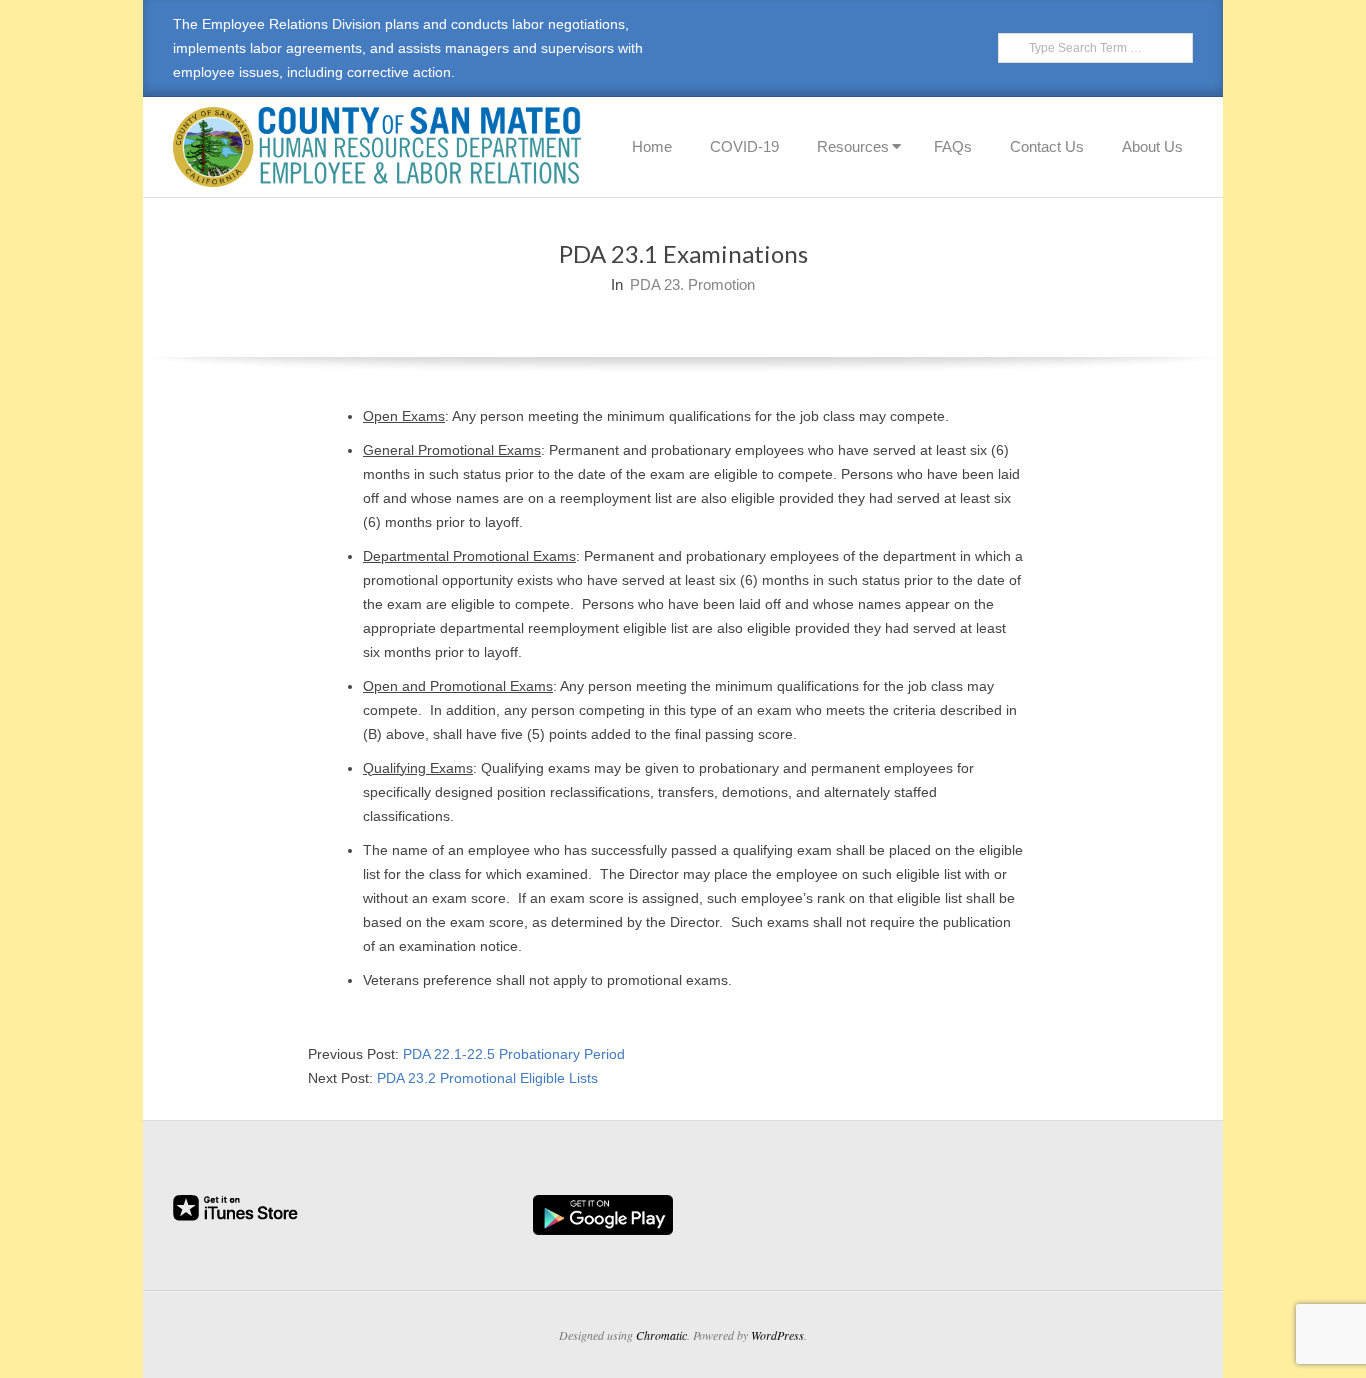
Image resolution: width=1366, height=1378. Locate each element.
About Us (1152, 146)
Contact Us (1047, 146)
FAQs (953, 146)
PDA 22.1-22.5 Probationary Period (514, 1054)
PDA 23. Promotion (692, 284)
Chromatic (661, 1335)
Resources (853, 146)
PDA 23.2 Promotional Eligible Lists (487, 1078)
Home (652, 146)
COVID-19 (744, 146)
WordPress (777, 1335)
